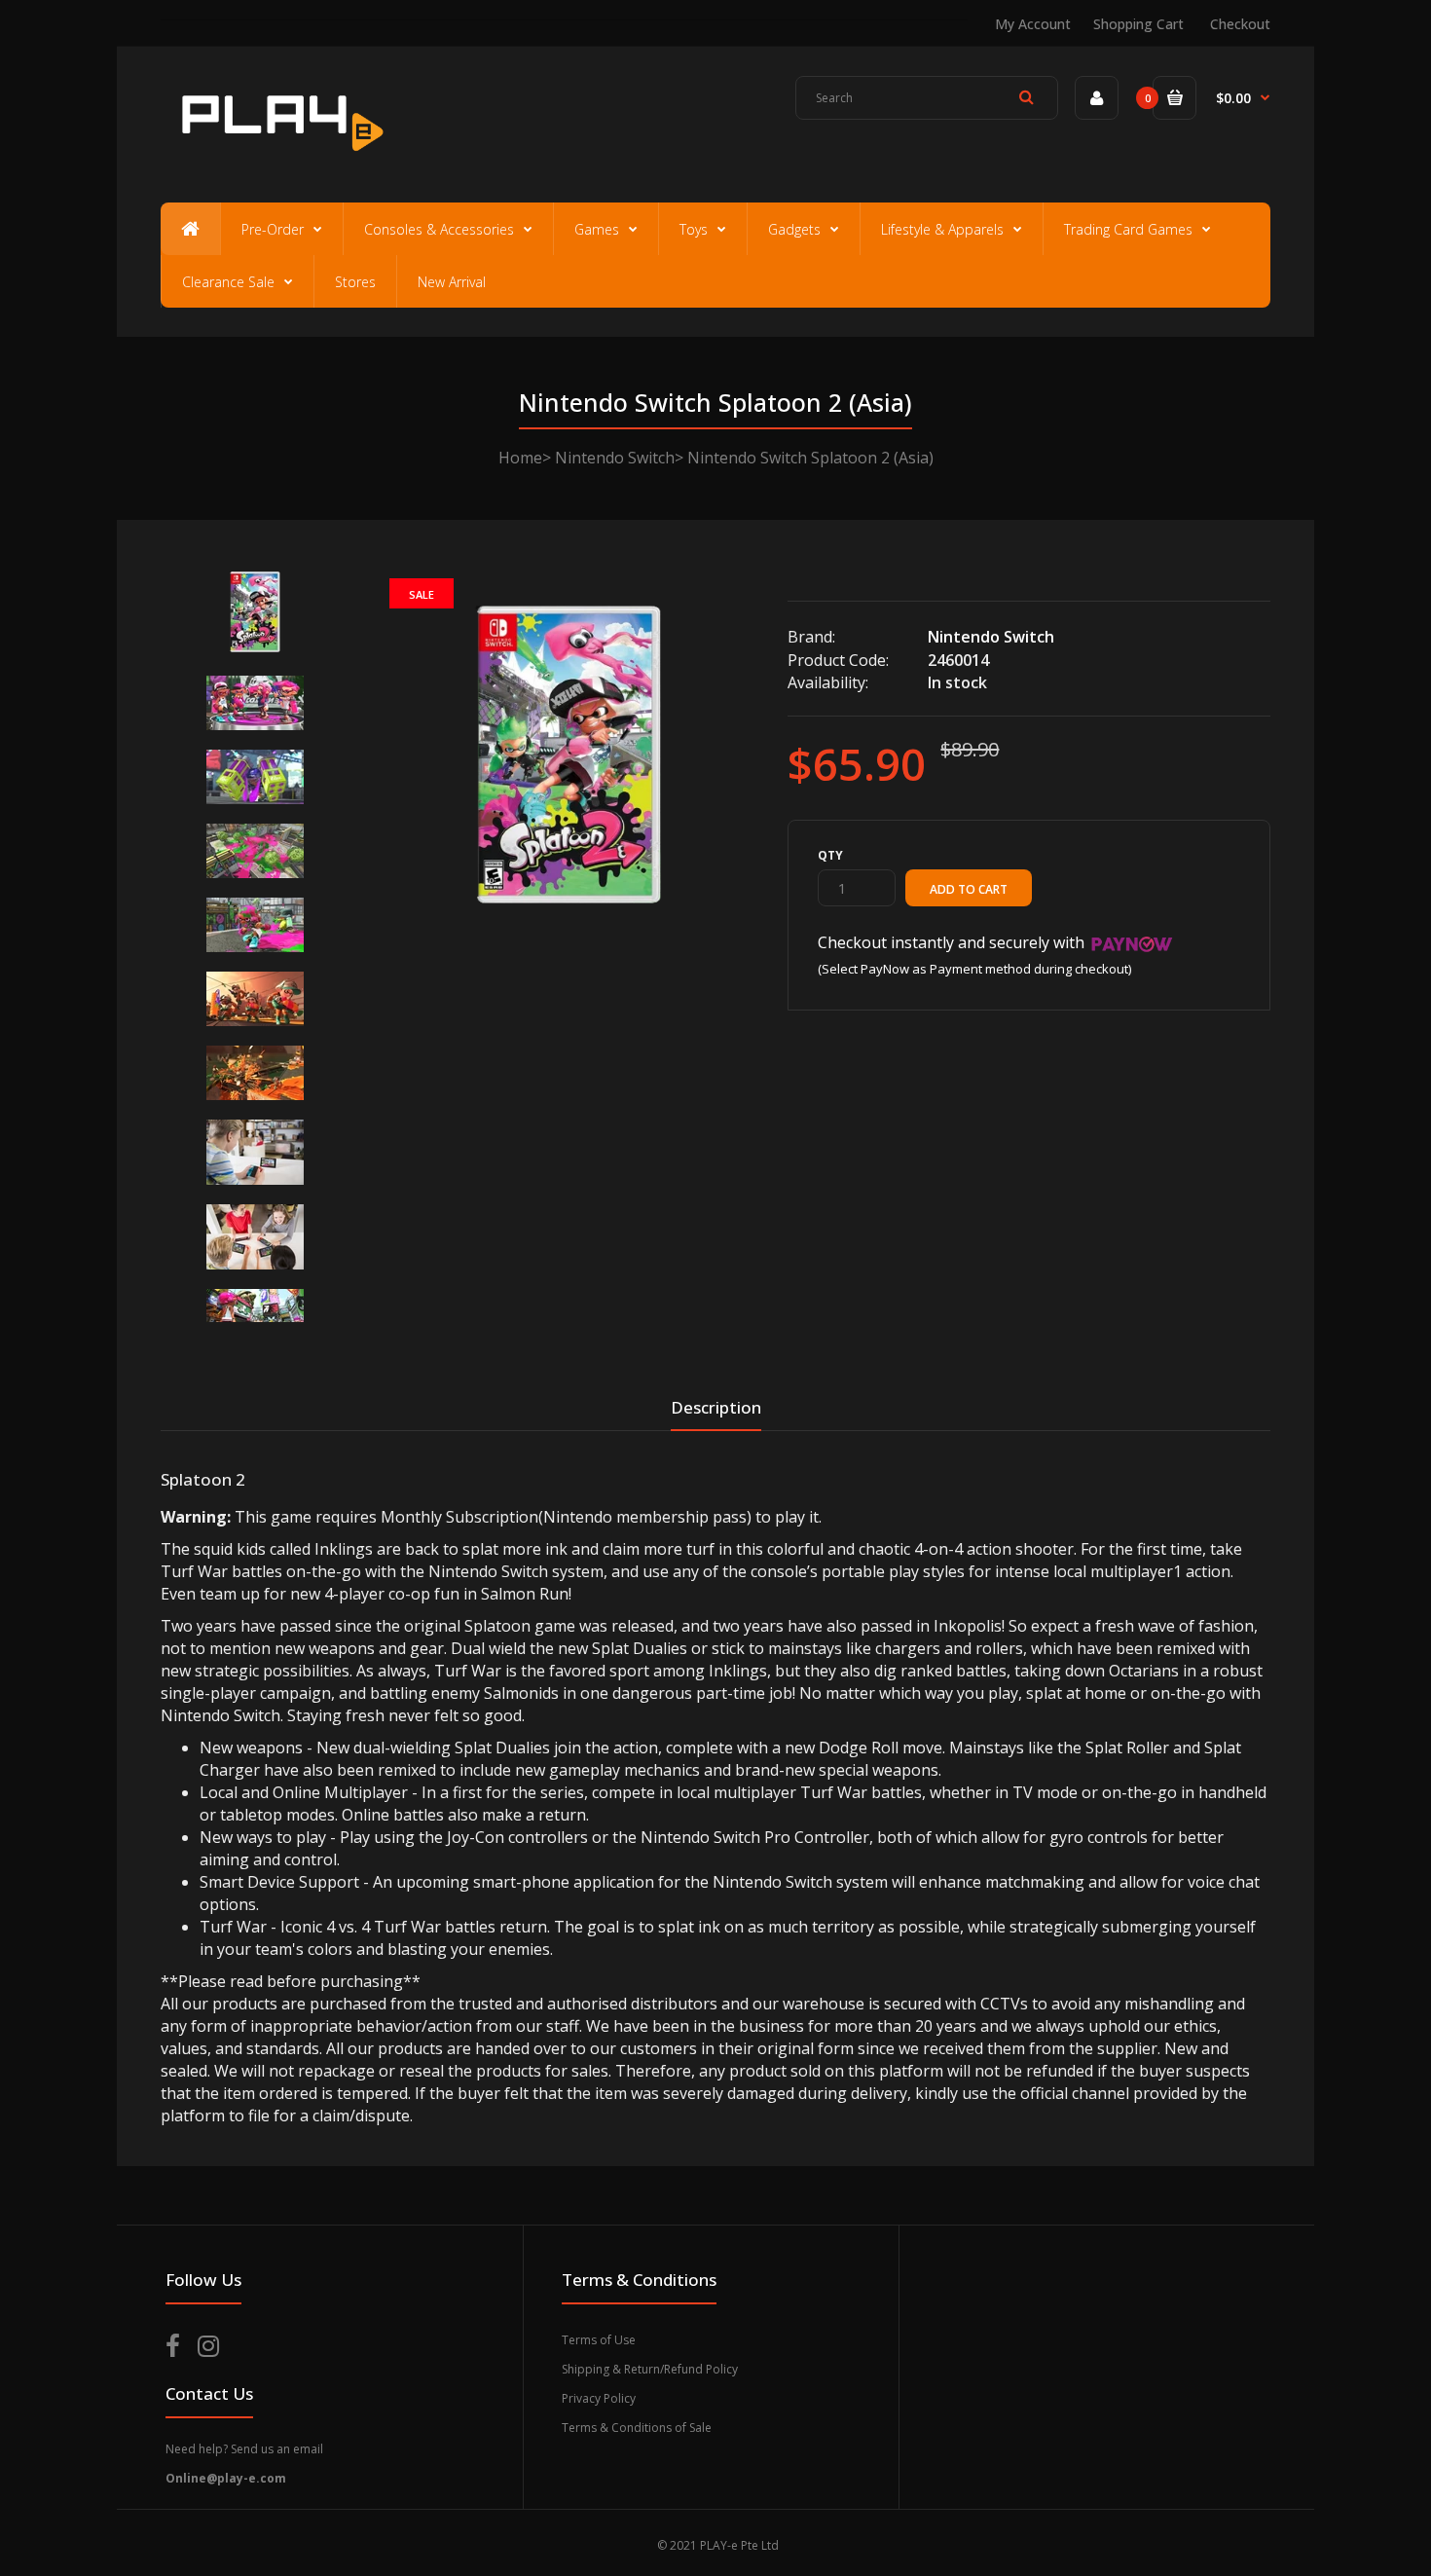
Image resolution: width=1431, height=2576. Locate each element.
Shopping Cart (1138, 24)
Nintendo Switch (615, 458)
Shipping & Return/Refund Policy (650, 2369)
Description (716, 1407)
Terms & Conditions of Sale (637, 2428)
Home (520, 458)
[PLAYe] (279, 161)
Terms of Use (599, 2340)
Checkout (1240, 24)
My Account (1033, 24)
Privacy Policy (599, 2398)
